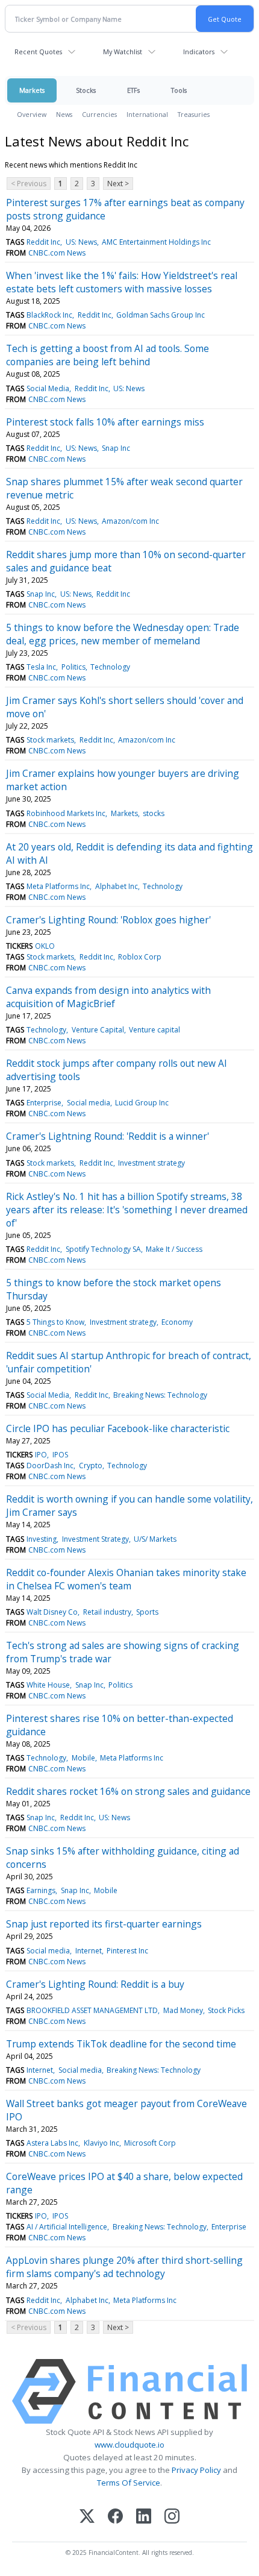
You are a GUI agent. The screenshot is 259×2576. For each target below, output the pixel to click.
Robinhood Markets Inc (66, 813)
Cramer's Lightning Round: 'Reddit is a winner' (108, 1136)
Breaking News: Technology (160, 1395)
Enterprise (44, 1103)
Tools (179, 90)
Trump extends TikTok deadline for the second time (121, 2044)
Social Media (48, 388)
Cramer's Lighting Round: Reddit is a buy (95, 1984)
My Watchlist (123, 52)
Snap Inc (116, 448)
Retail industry (107, 1612)
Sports (147, 1612)
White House (48, 1685)
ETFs (133, 90)
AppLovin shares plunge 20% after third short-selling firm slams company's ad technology (124, 2267)
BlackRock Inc (49, 315)
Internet (89, 1951)
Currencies (99, 114)
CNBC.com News (57, 253)
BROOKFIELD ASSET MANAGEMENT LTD (92, 2010)
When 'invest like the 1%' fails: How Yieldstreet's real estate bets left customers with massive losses (122, 282)
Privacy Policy (196, 2470)
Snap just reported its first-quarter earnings (104, 1924)
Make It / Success (174, 1249)
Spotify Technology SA (103, 1249)
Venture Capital (98, 1030)
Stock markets (50, 740)
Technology (110, 667)
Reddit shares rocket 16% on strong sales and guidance (128, 1791)
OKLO (45, 946)
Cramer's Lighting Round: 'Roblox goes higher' (108, 920)
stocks (154, 813)
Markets (32, 90)
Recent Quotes (38, 52)
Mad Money (183, 2010)
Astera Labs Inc (52, 2143)
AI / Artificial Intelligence (67, 2227)
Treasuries (194, 114)
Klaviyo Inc (101, 2143)
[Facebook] (115, 2517)
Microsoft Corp (150, 2143)
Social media (89, 1103)
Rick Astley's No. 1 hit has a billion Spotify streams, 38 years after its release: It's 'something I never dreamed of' (127, 1210)
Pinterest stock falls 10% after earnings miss (105, 422)
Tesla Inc (41, 667)
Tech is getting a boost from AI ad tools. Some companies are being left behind (108, 355)
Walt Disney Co (52, 1612)
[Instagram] (172, 2517)
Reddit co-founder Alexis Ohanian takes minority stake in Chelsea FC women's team (126, 1579)
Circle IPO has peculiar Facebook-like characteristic (118, 1428)
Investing (42, 1539)
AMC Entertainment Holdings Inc (156, 242)
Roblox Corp (140, 957)
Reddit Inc (43, 242)
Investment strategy (151, 1163)
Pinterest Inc (127, 1951)
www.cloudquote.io (129, 2445)
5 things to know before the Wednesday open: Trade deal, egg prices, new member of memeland (123, 634)
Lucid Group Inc (142, 1103)
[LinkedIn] (144, 2517)
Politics (73, 667)
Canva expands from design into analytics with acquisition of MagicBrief (108, 997)
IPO (41, 1455)
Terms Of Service (129, 2483)
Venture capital (154, 1030)
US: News (81, 242)
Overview (32, 114)
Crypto (91, 1465)
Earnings (41, 1890)
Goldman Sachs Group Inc (161, 315)
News (64, 114)
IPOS (60, 1455)
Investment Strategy (95, 1539)
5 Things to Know (55, 1322)
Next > (118, 184)
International (147, 114)
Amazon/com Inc (130, 521)
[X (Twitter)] (87, 2517)
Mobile (83, 1758)
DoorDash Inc (50, 1465)
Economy (177, 1322)
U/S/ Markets (155, 1539)
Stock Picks (226, 2010)
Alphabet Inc (117, 886)
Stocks (86, 90)
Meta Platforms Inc (58, 886)
